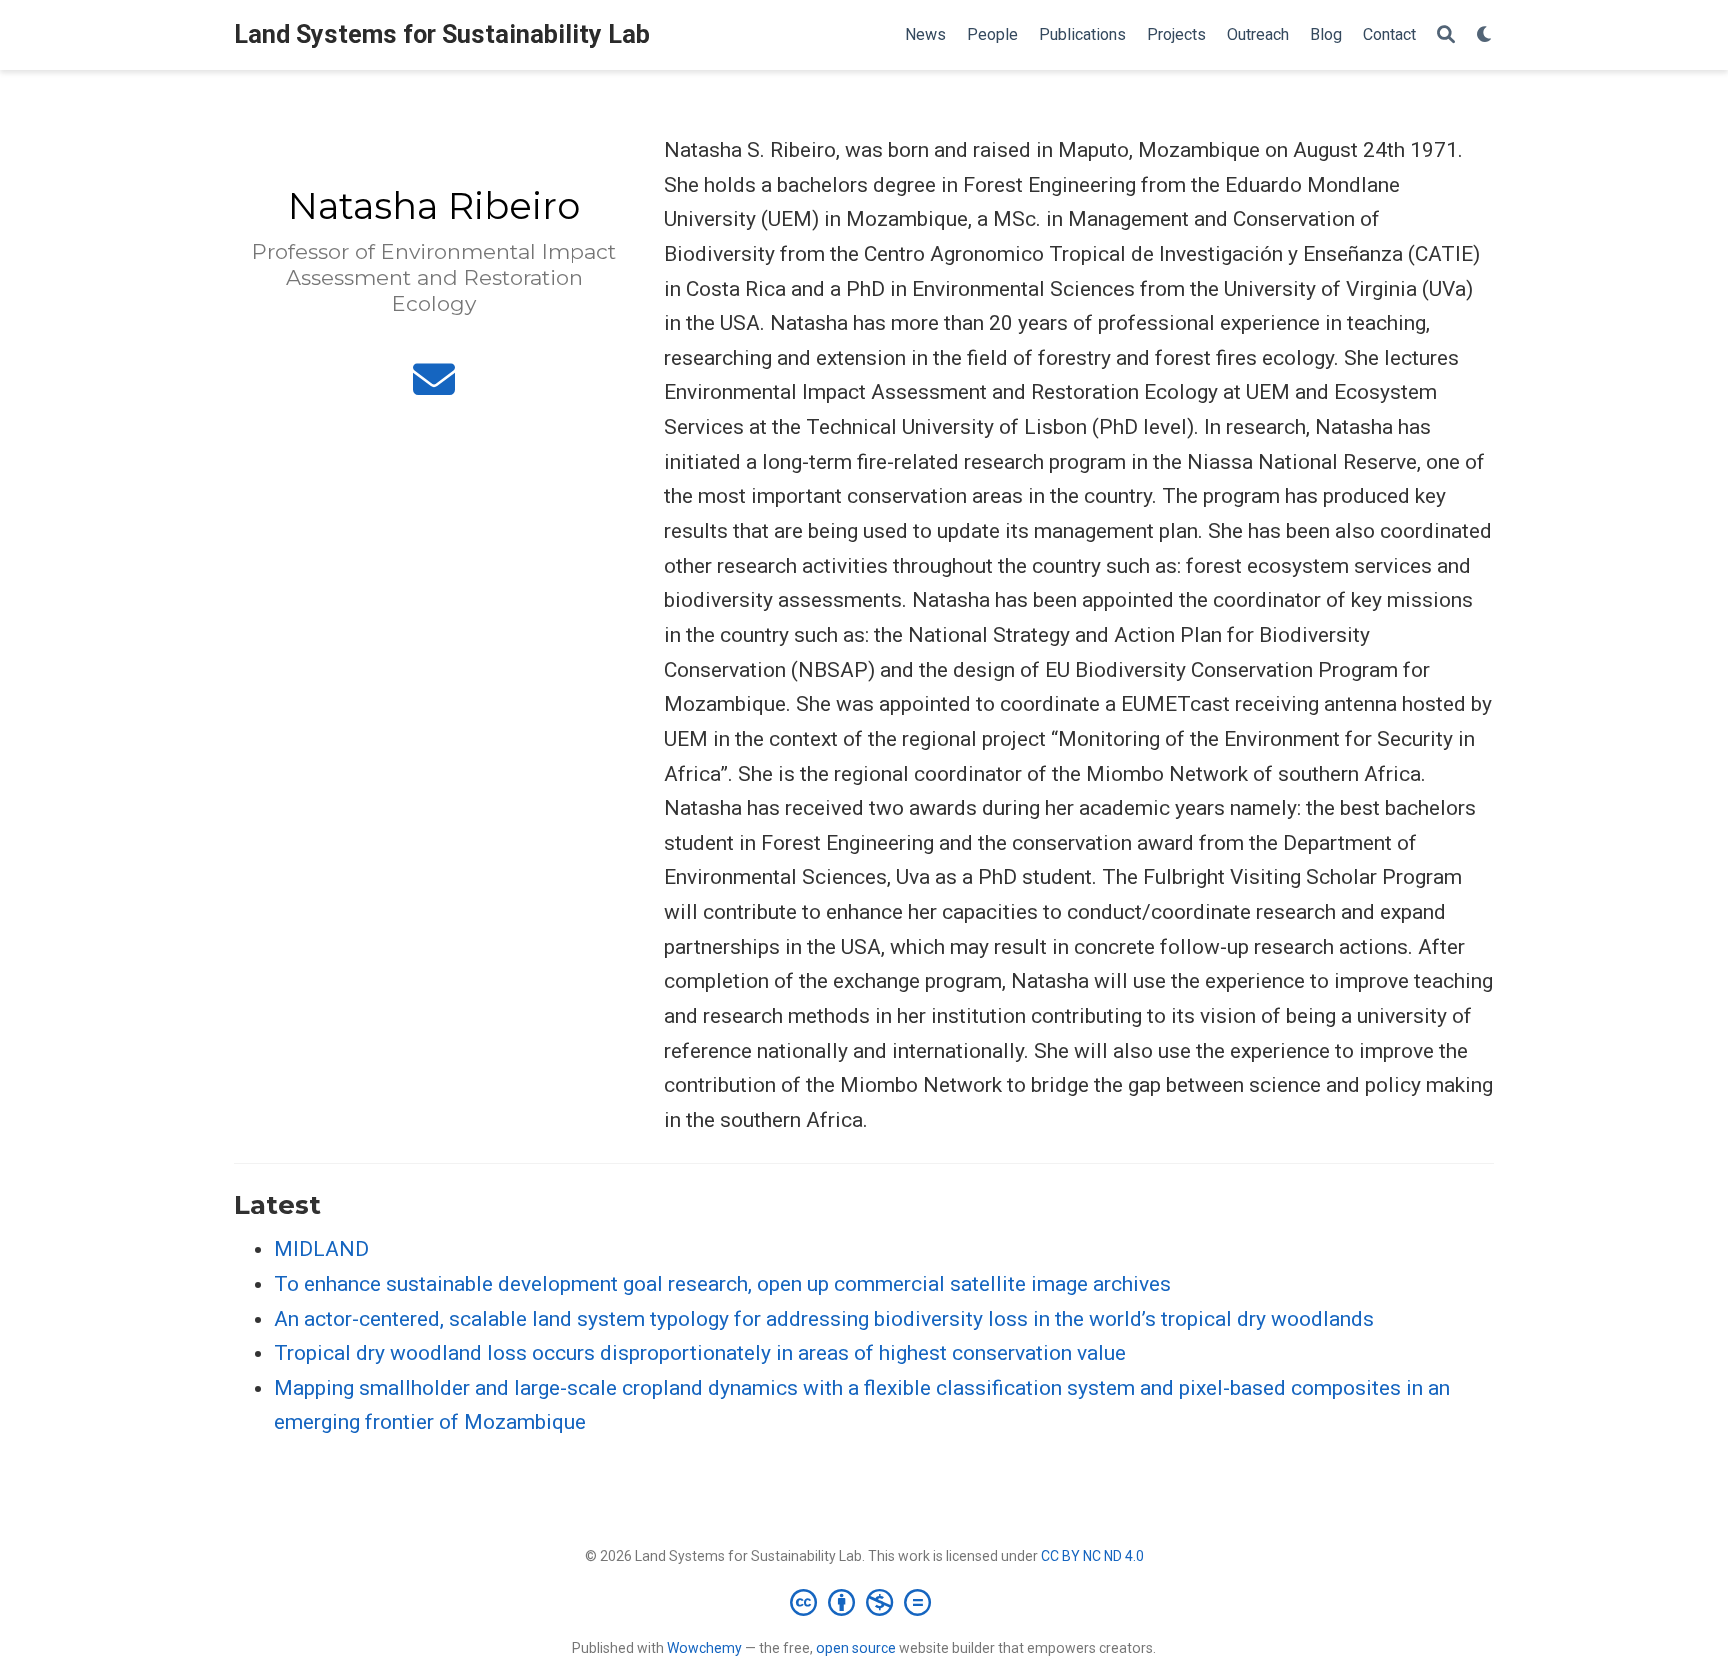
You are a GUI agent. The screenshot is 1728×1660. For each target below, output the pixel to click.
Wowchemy (704, 1648)
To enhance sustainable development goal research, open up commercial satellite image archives (722, 1284)
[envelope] (434, 388)
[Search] (1446, 35)
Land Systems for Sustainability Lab (442, 34)
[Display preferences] (1485, 35)
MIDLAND (321, 1249)
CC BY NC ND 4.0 (1092, 1556)
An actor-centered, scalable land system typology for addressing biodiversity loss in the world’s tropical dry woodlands (824, 1319)
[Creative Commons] (864, 1602)
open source (856, 1648)
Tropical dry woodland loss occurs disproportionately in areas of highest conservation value (700, 1353)
